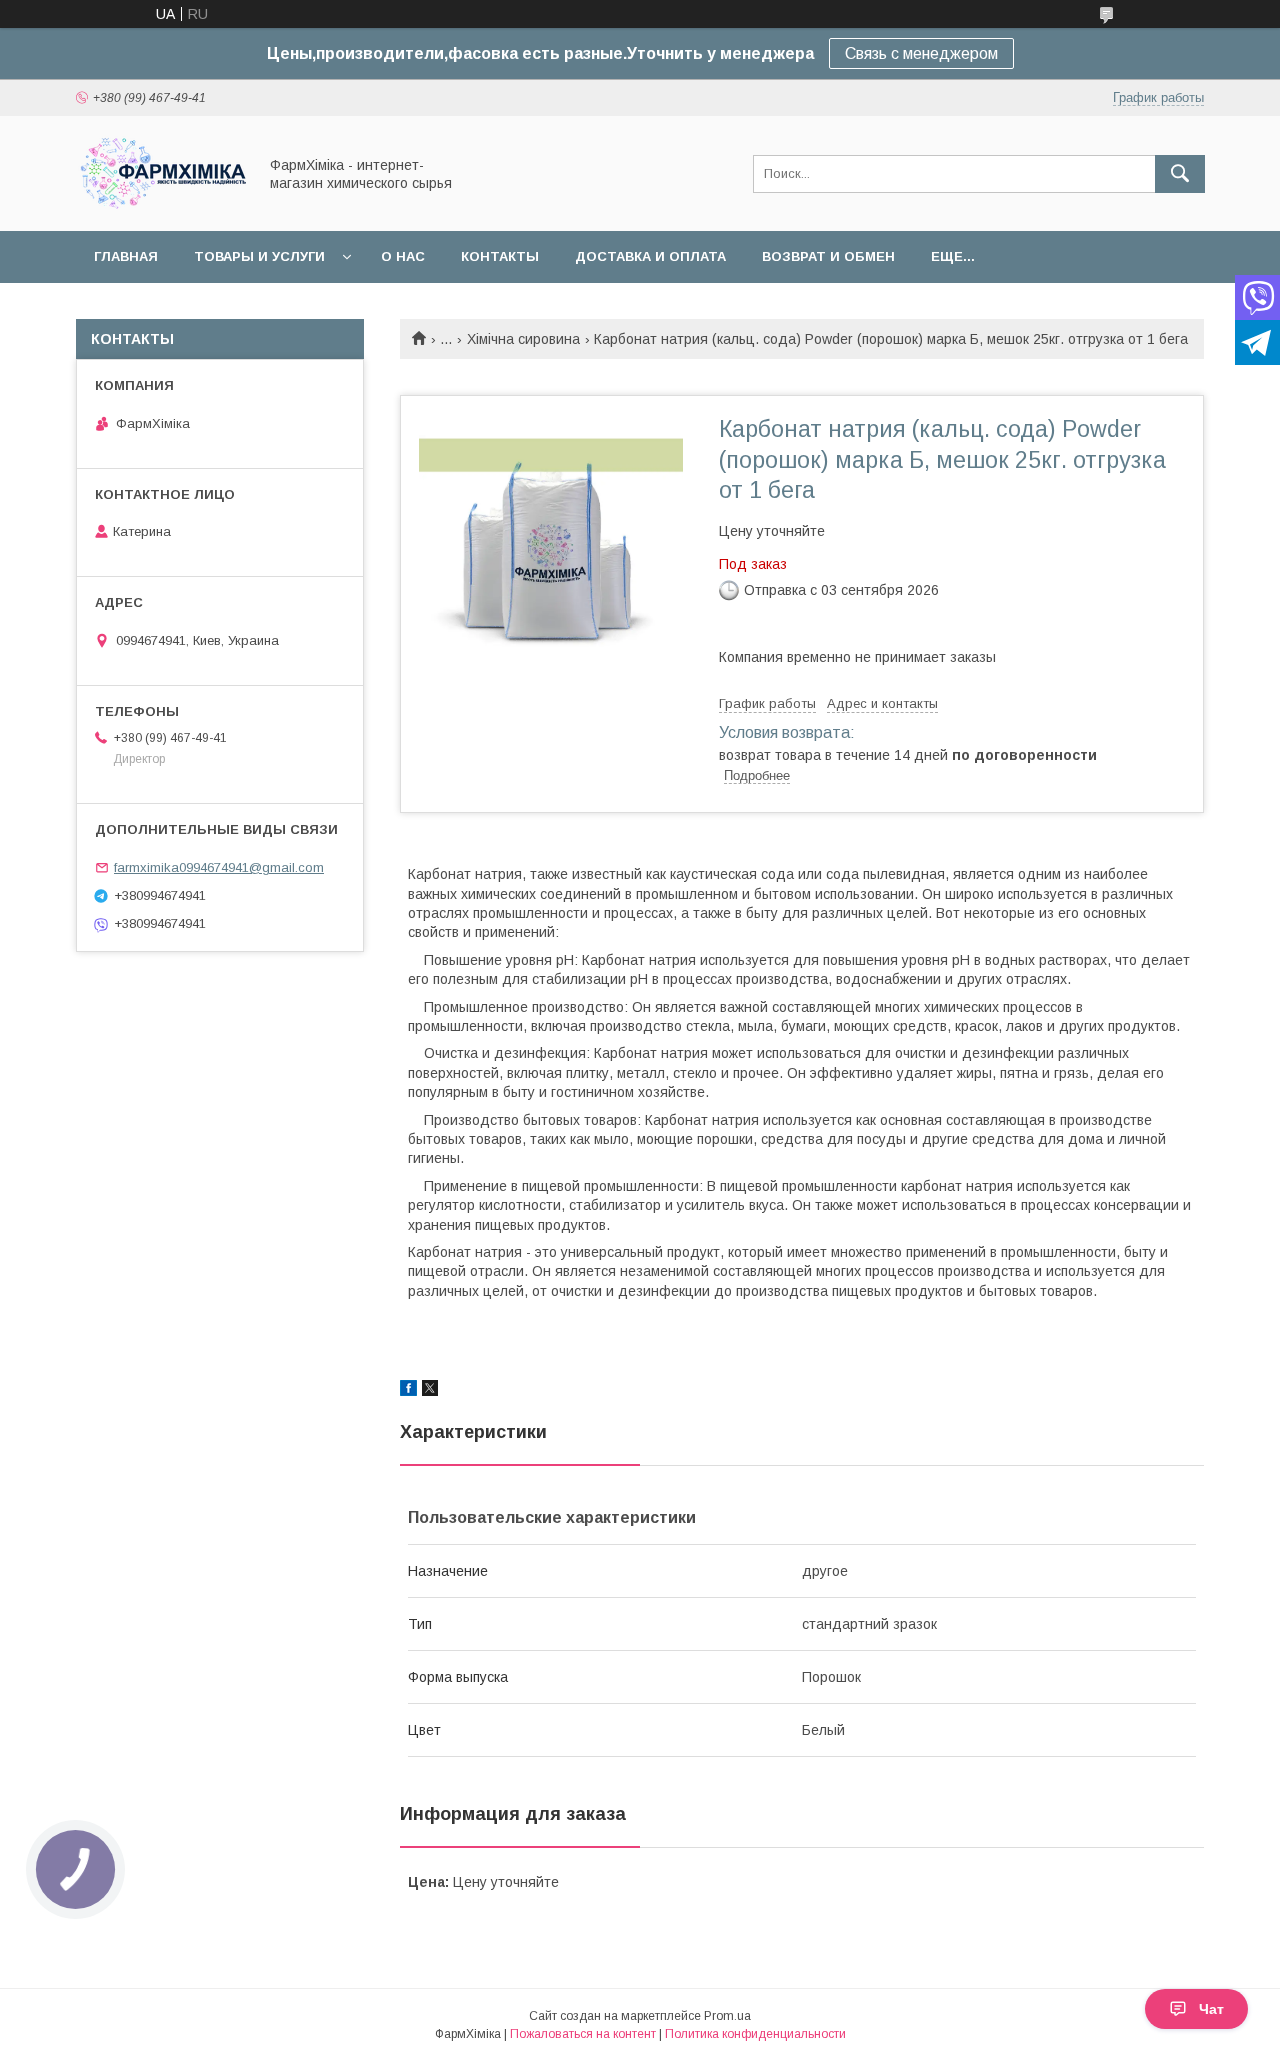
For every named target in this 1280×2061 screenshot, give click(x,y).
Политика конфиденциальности (755, 2034)
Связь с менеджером (921, 53)
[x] (430, 1391)
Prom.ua (727, 2016)
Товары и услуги (259, 256)
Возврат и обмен (828, 256)
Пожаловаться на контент (583, 2034)
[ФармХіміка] (161, 205)
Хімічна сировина (523, 339)
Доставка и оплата (650, 256)
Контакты (500, 256)
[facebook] (408, 1391)
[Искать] (1180, 174)
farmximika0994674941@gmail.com (219, 867)
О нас (403, 256)
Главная (126, 256)
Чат (1211, 2009)
